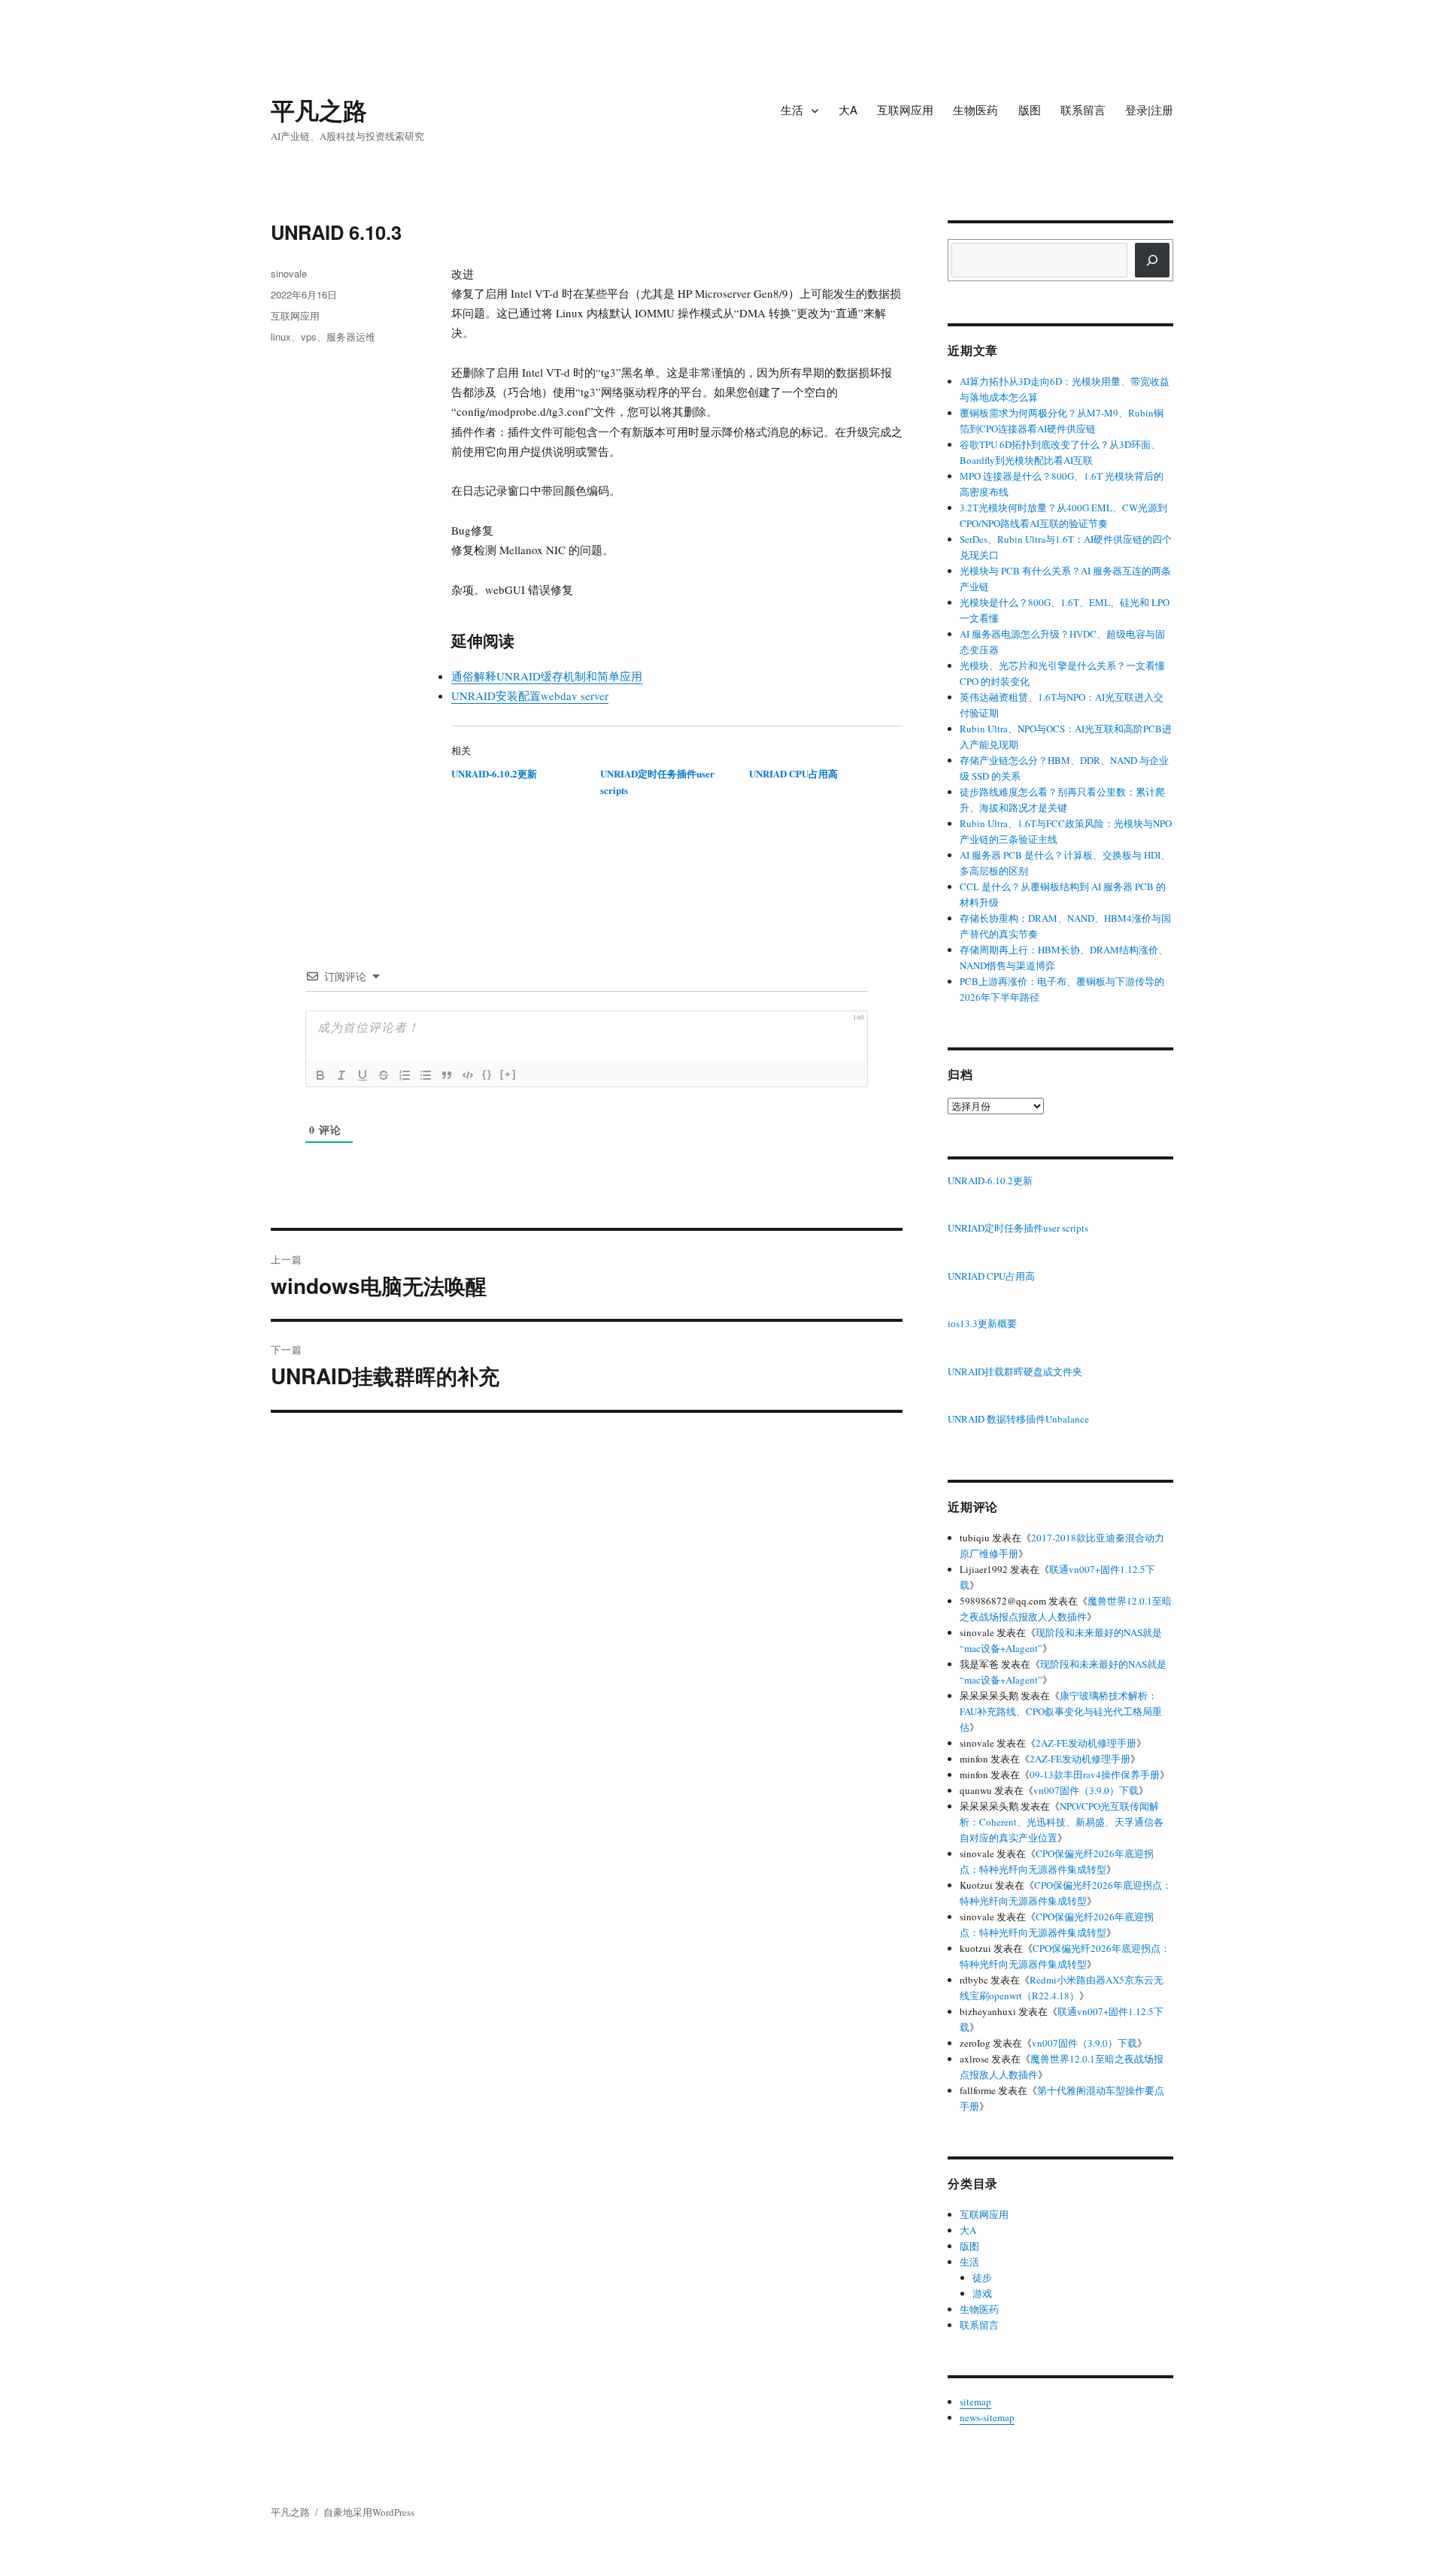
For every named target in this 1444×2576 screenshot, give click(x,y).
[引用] (447, 1075)
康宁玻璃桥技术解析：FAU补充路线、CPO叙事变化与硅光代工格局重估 (1061, 1711)
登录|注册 (1149, 109)
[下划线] (363, 1075)
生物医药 (975, 109)
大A (848, 109)
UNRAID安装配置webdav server (530, 696)
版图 (1030, 109)
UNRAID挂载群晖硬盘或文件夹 (1015, 1372)
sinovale (289, 273)
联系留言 (1083, 109)
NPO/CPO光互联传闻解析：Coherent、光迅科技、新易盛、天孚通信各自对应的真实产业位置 (1062, 1822)
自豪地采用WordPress (369, 2512)
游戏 (982, 2293)
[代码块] (468, 1075)
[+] (508, 1074)
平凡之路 (319, 110)
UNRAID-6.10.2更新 (494, 773)
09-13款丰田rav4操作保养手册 (1095, 1774)
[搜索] (1152, 260)
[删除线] (384, 1075)
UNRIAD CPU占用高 (793, 773)
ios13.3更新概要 (982, 1324)
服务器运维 (351, 336)
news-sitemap (987, 2417)
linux (281, 336)
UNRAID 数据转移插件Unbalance (1018, 1420)
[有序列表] (405, 1075)
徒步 (982, 2277)
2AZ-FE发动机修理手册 (1086, 1743)
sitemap (975, 2402)
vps (309, 336)
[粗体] (320, 1075)
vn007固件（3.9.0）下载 (1086, 1790)
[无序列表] (426, 1075)
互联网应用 (905, 109)
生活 (792, 109)
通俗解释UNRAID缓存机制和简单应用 (547, 676)
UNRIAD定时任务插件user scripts (1018, 1229)
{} (487, 1074)
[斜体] (341, 1075)
